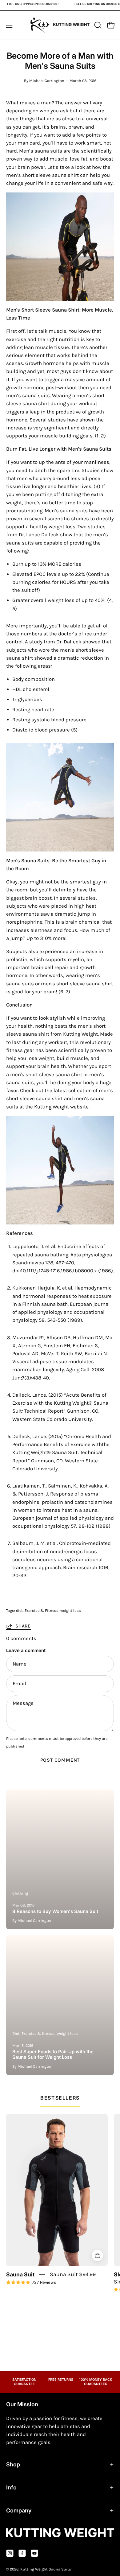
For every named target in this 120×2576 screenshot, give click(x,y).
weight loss (71, 1610)
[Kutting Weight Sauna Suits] (60, 25)
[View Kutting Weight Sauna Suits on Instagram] (10, 2553)
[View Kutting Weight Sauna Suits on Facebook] (22, 2553)
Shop (13, 2464)
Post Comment (60, 1760)
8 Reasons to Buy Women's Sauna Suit (55, 1911)
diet (19, 1610)
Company (19, 2510)
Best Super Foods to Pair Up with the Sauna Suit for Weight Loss (53, 2054)
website (79, 1107)
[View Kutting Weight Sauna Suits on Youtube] (34, 2553)
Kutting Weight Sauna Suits (46, 2569)
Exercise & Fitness (42, 1610)
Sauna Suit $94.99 (73, 2274)
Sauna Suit (20, 2274)
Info (11, 2487)
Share (23, 1626)
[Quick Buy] (97, 2256)
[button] (97, 25)
